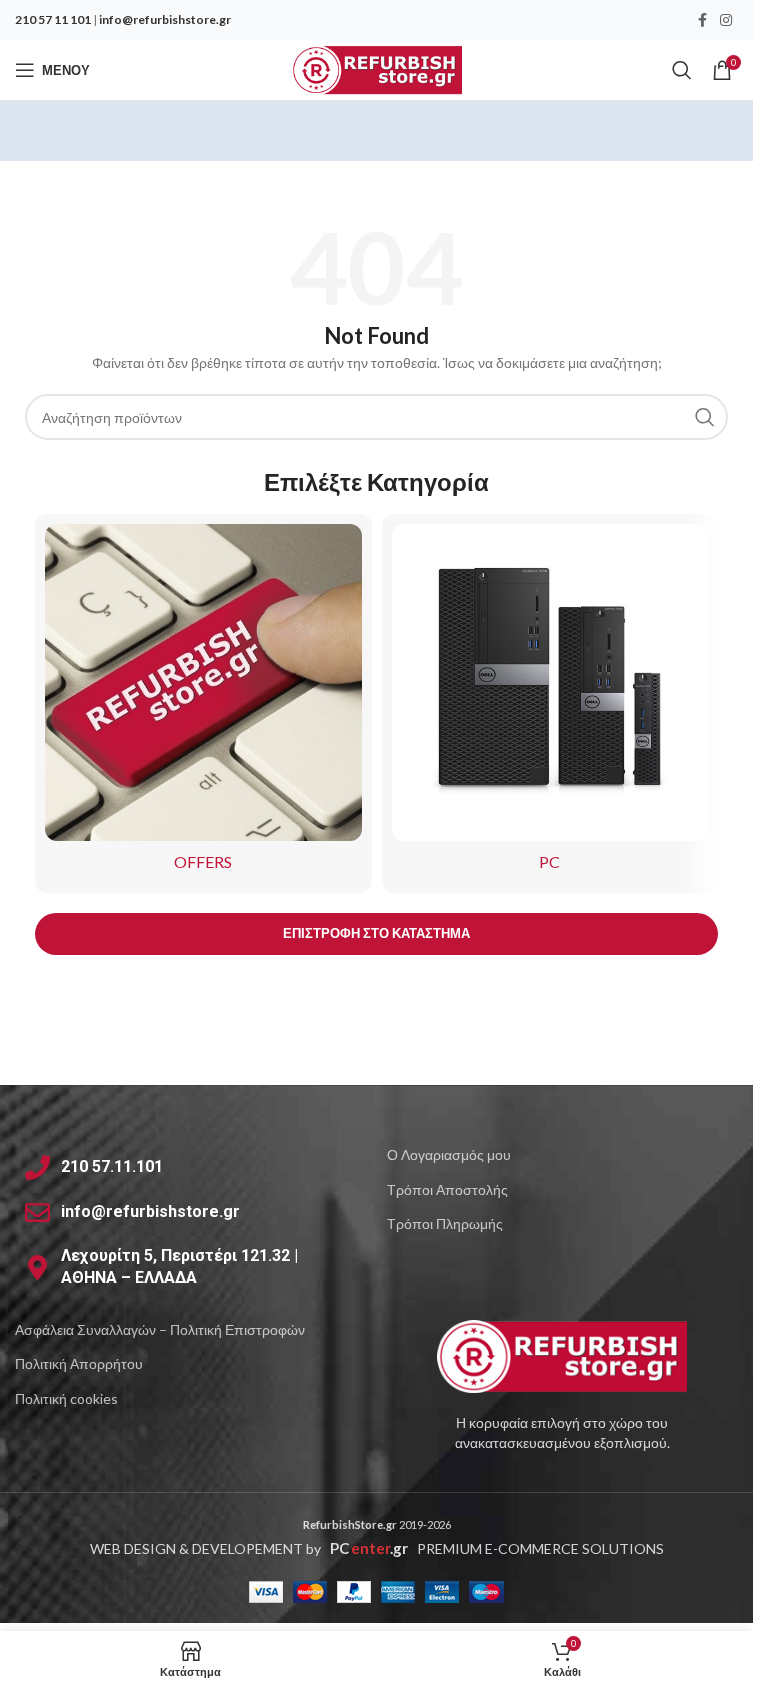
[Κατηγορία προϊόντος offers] (203, 703)
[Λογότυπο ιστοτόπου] (376, 68)
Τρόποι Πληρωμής (445, 1223)
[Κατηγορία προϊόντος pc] (550, 703)
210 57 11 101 (53, 19)
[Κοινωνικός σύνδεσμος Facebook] (702, 20)
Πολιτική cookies (66, 1398)
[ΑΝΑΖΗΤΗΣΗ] (705, 417)
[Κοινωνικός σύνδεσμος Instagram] (726, 20)
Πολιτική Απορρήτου (79, 1363)
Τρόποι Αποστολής (447, 1189)
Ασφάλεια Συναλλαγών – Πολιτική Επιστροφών (160, 1329)
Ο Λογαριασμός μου (449, 1154)
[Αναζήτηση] (682, 70)
